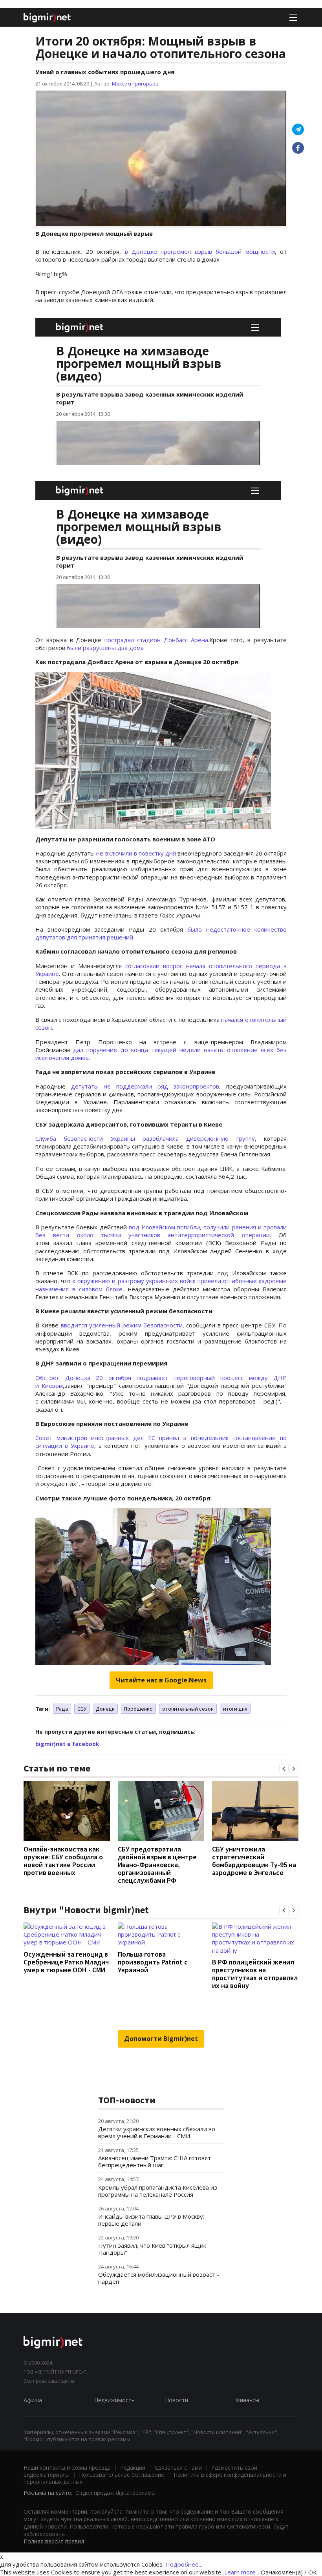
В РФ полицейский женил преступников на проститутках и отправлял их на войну (255, 1974)
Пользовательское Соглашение (122, 2475)
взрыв (203, 251)
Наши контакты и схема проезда (67, 2468)
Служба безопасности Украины (89, 1138)
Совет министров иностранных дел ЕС (97, 1438)
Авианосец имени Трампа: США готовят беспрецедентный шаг (155, 2161)
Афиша (33, 2400)
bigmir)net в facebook (67, 1744)
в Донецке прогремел (160, 251)
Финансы (247, 2400)
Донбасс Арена (186, 640)
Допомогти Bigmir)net (161, 2039)
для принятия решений (99, 937)
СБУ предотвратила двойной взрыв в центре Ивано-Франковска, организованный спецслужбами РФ (157, 1865)
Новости (177, 2400)
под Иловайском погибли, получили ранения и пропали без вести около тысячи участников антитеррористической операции (161, 1231)
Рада (62, 1709)
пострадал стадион (133, 640)
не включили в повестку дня (136, 853)
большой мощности (243, 251)
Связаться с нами (178, 2468)
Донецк (105, 1709)
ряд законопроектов (186, 1086)
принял (169, 1438)
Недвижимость (114, 2400)
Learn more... (242, 2572)
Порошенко (138, 1709)
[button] (284, 1769)
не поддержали (128, 1086)
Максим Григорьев (135, 84)
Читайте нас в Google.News (161, 1680)
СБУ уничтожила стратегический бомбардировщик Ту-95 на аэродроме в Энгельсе (254, 1861)
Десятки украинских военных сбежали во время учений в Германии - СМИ (157, 2132)
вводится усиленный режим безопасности (122, 1325)
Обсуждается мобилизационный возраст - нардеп (159, 2278)
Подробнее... (184, 2564)
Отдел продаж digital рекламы (115, 2493)
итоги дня (235, 1709)
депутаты (88, 1086)
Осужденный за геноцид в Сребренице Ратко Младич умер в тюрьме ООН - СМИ (66, 1962)
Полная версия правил (54, 2541)
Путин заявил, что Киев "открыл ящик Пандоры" (152, 2249)
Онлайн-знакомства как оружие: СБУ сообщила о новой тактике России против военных (63, 1861)
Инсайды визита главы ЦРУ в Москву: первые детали (151, 2220)
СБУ (82, 1709)
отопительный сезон (188, 1709)
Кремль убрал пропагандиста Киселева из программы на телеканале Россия (158, 2191)
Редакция (133, 2468)
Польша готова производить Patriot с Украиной (153, 1962)
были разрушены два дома (105, 648)
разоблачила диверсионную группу (199, 1138)
